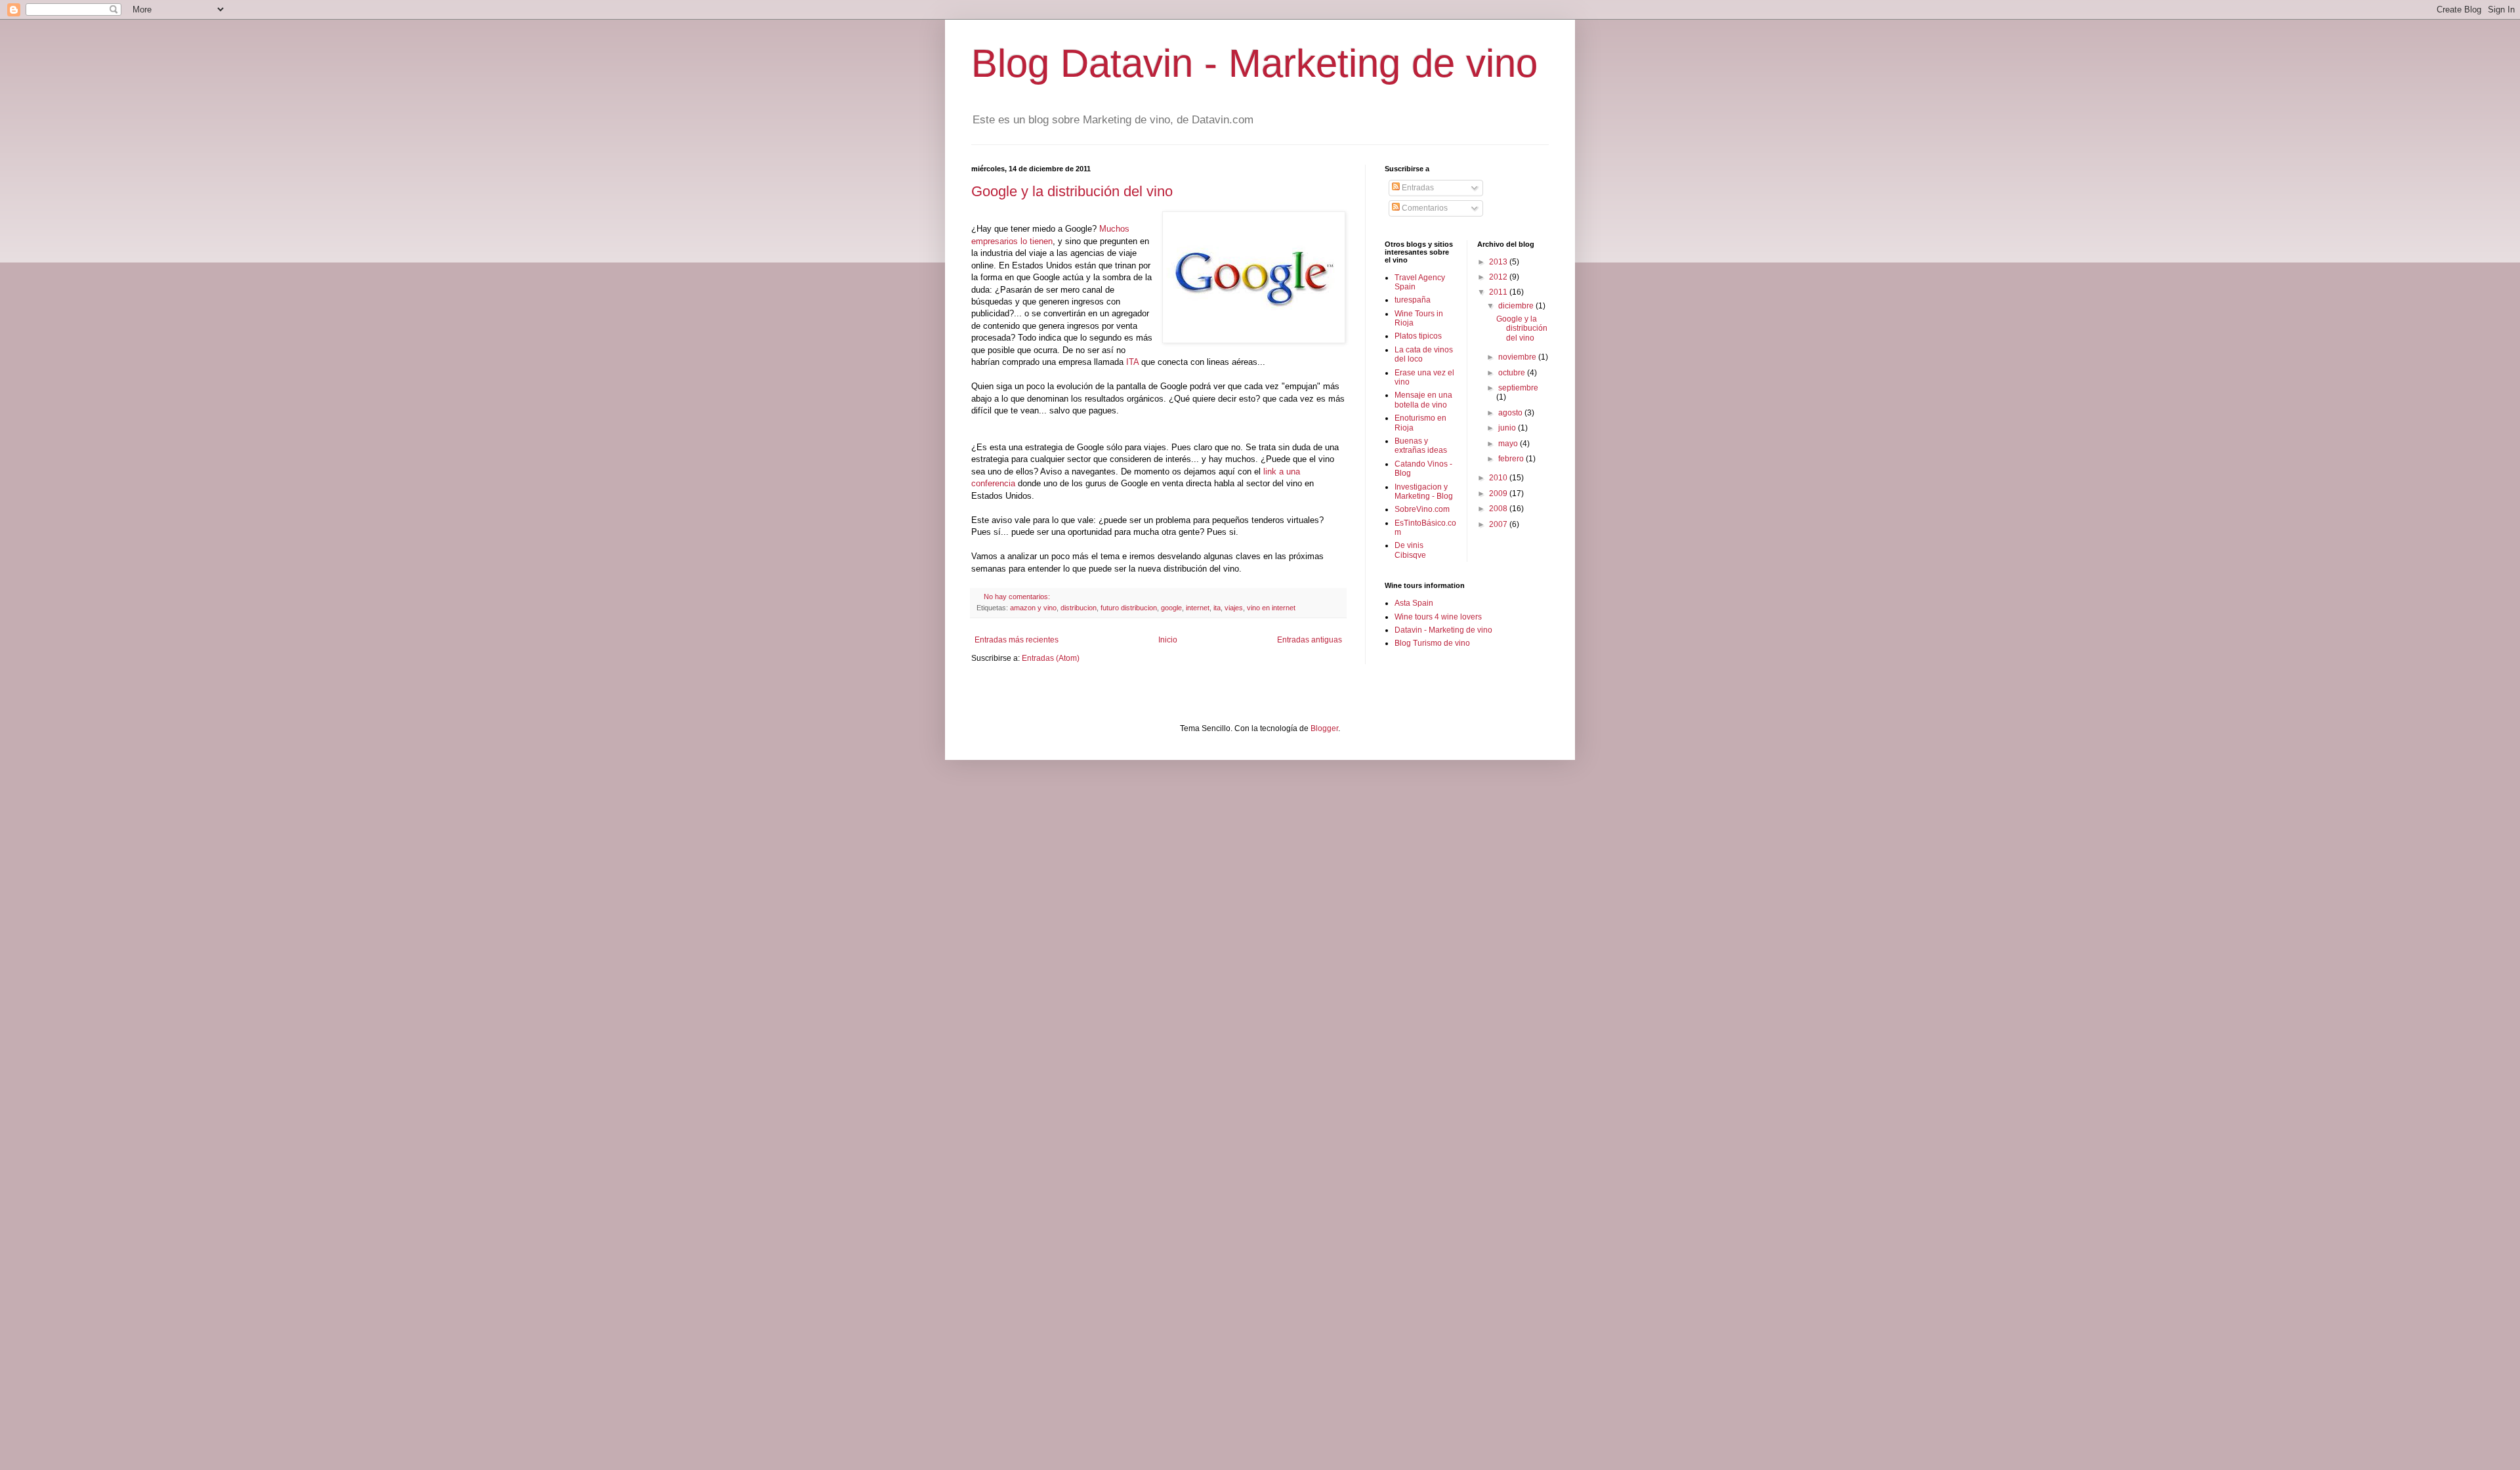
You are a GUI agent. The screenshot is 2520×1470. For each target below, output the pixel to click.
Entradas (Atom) (1051, 658)
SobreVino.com (1422, 509)
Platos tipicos (1418, 336)
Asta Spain (1414, 603)
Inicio (1168, 640)
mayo (1509, 444)
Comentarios (1424, 208)
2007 (1499, 524)
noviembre (1518, 357)
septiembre (1518, 388)
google (1171, 608)
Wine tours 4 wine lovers (1438, 617)
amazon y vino (1033, 608)
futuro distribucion (1129, 608)
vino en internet (1271, 608)
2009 (1499, 493)
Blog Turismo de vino (1432, 643)
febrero (1512, 459)
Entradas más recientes (1017, 640)
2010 (1499, 478)
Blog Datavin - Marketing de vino (1254, 63)
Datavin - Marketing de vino (1443, 630)
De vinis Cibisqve (1410, 550)
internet (1198, 608)
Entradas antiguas (1310, 640)
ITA (1131, 362)
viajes (1234, 608)
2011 (1499, 292)
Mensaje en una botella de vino (1423, 400)
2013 (1499, 262)
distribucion (1079, 608)
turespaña (1413, 300)
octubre (1513, 373)
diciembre (1517, 306)
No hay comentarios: (1018, 597)
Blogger (1324, 728)
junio (1508, 428)
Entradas (1417, 188)
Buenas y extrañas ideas (1421, 446)
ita (1217, 608)
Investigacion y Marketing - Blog (1424, 492)
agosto (1511, 413)
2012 (1499, 277)
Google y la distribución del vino (1072, 191)
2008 (1499, 509)
